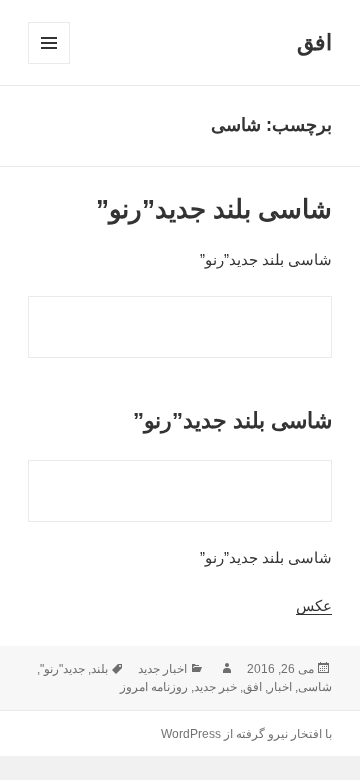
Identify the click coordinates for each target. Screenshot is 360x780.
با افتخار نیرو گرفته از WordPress (246, 734)
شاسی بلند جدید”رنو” (214, 209)
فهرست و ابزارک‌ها (48, 63)
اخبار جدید (162, 669)
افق (314, 42)
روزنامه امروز (154, 687)
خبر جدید (215, 687)
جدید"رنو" (62, 669)
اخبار (280, 687)
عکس (314, 605)
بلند (99, 669)
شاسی (315, 687)
